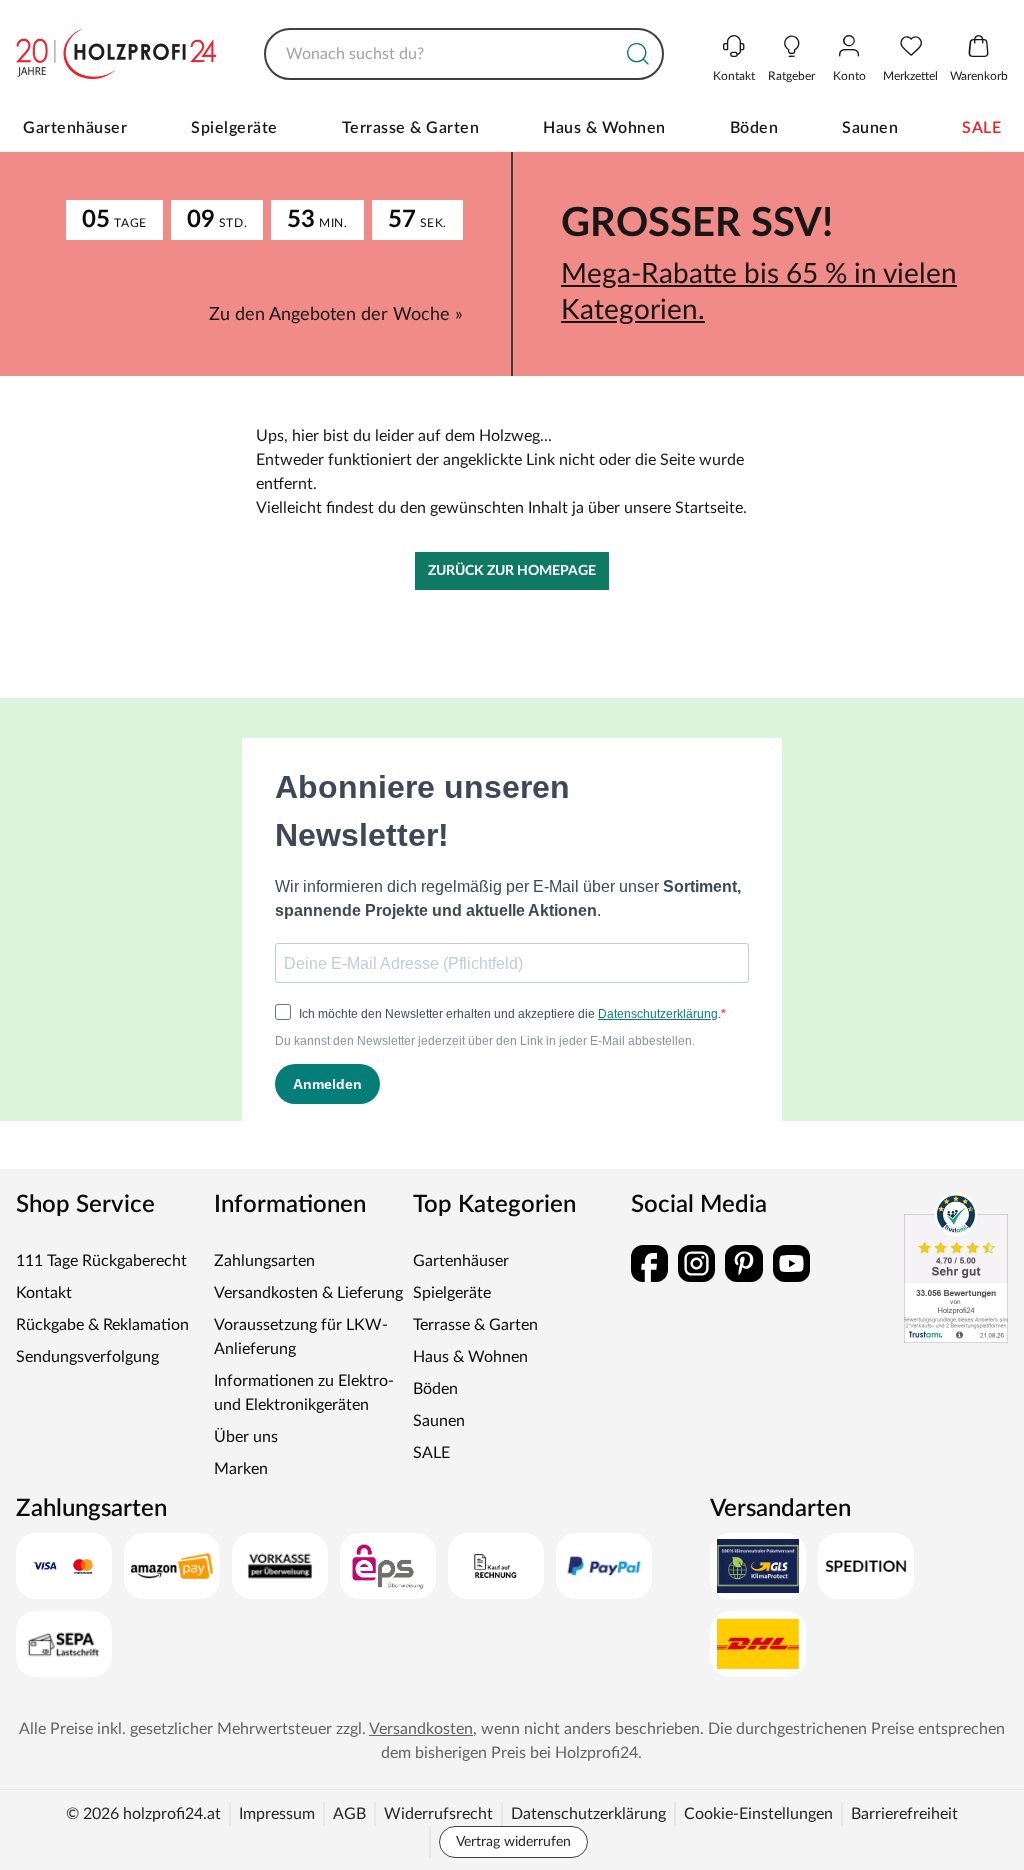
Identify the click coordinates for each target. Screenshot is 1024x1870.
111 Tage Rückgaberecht (101, 1285)
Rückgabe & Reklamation (102, 1349)
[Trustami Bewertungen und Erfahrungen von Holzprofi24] (941, 1292)
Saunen (862, 128)
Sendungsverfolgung (87, 1381)
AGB (342, 1838)
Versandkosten (459, 1753)
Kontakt (44, 1317)
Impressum (270, 1838)
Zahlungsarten (261, 1285)
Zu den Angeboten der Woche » (329, 339)
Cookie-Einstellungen (751, 1838)
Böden (746, 128)
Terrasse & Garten (375, 140)
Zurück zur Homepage (505, 595)
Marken (238, 1493)
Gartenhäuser (68, 128)
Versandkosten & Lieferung (305, 1317)
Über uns (243, 1461)
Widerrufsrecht (431, 1838)
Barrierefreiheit (897, 1838)
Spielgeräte (227, 128)
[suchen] (623, 54)
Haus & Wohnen (567, 140)
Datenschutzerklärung (581, 1838)
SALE (973, 128)
